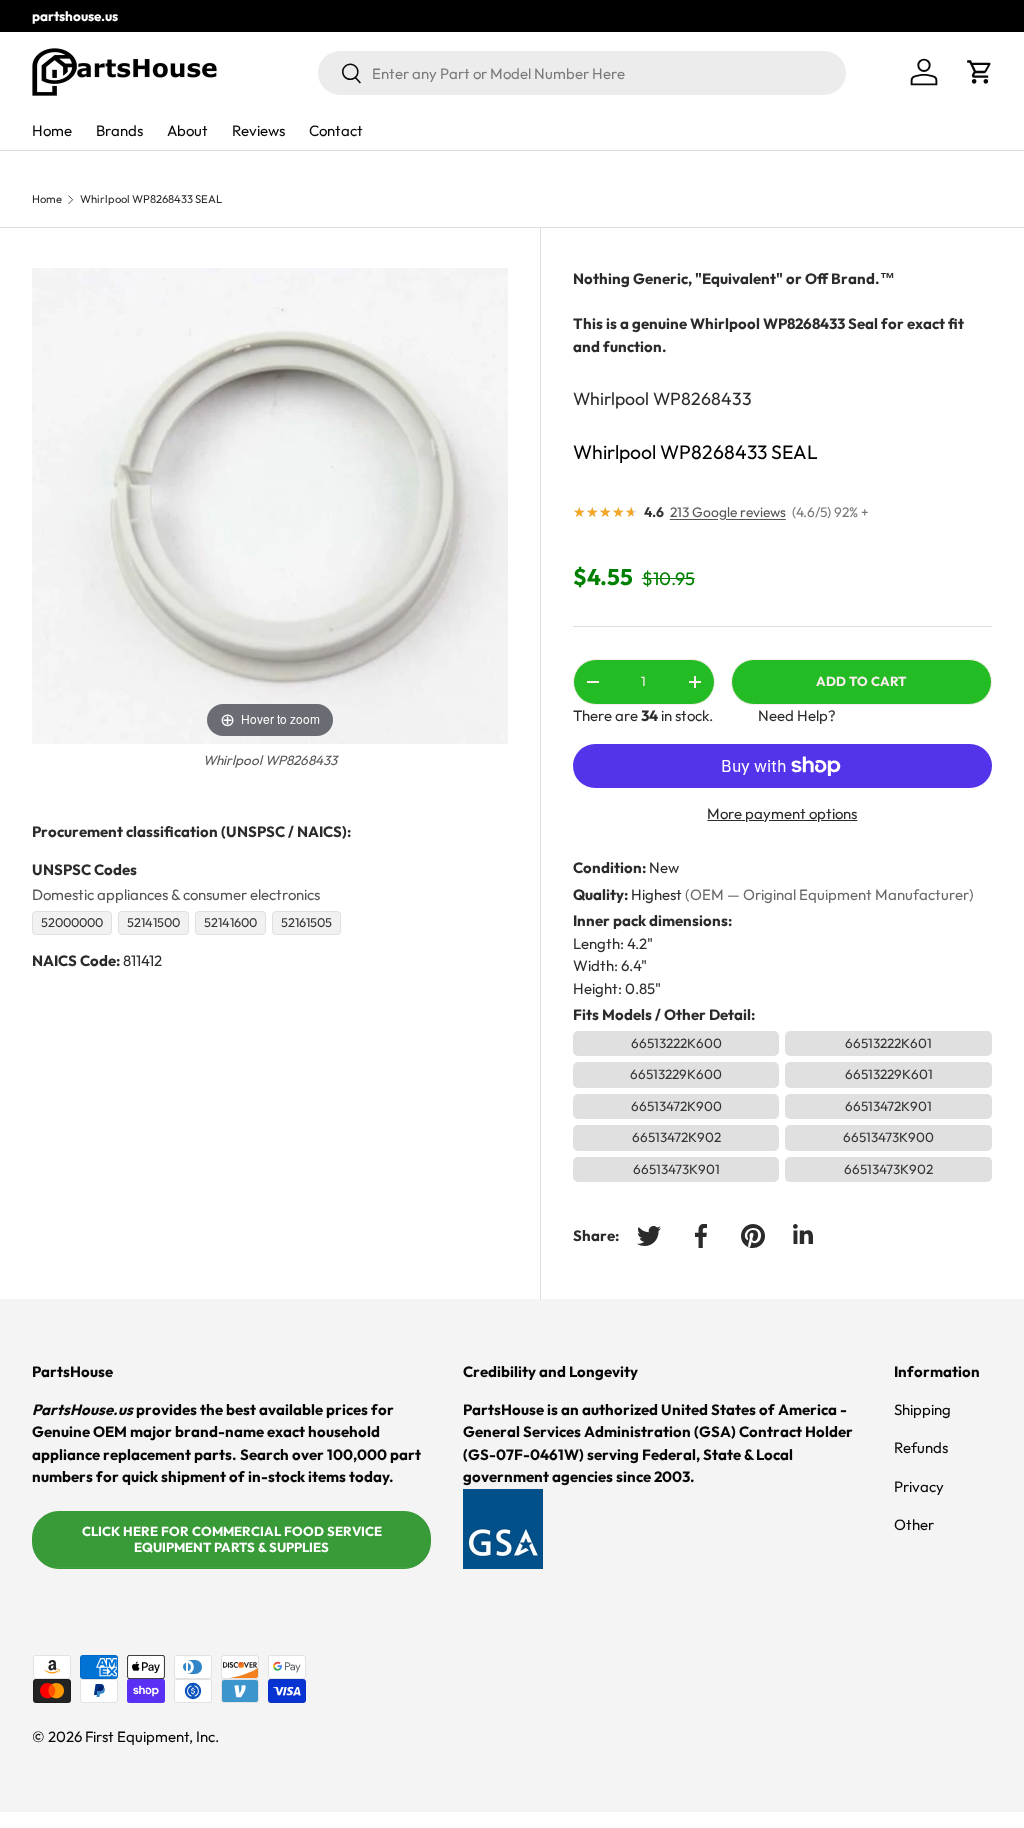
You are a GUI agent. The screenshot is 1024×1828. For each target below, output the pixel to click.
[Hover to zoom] (270, 504)
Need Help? (797, 715)
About (187, 130)
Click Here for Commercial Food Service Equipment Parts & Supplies (232, 1539)
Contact (336, 130)
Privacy (919, 1486)
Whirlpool (611, 398)
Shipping (922, 1409)
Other (914, 1524)
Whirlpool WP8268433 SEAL (151, 199)
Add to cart (861, 681)
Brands (119, 130)
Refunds (921, 1447)
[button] (980, 72)
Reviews (258, 130)
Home (52, 130)
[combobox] (582, 73)
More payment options (782, 813)
